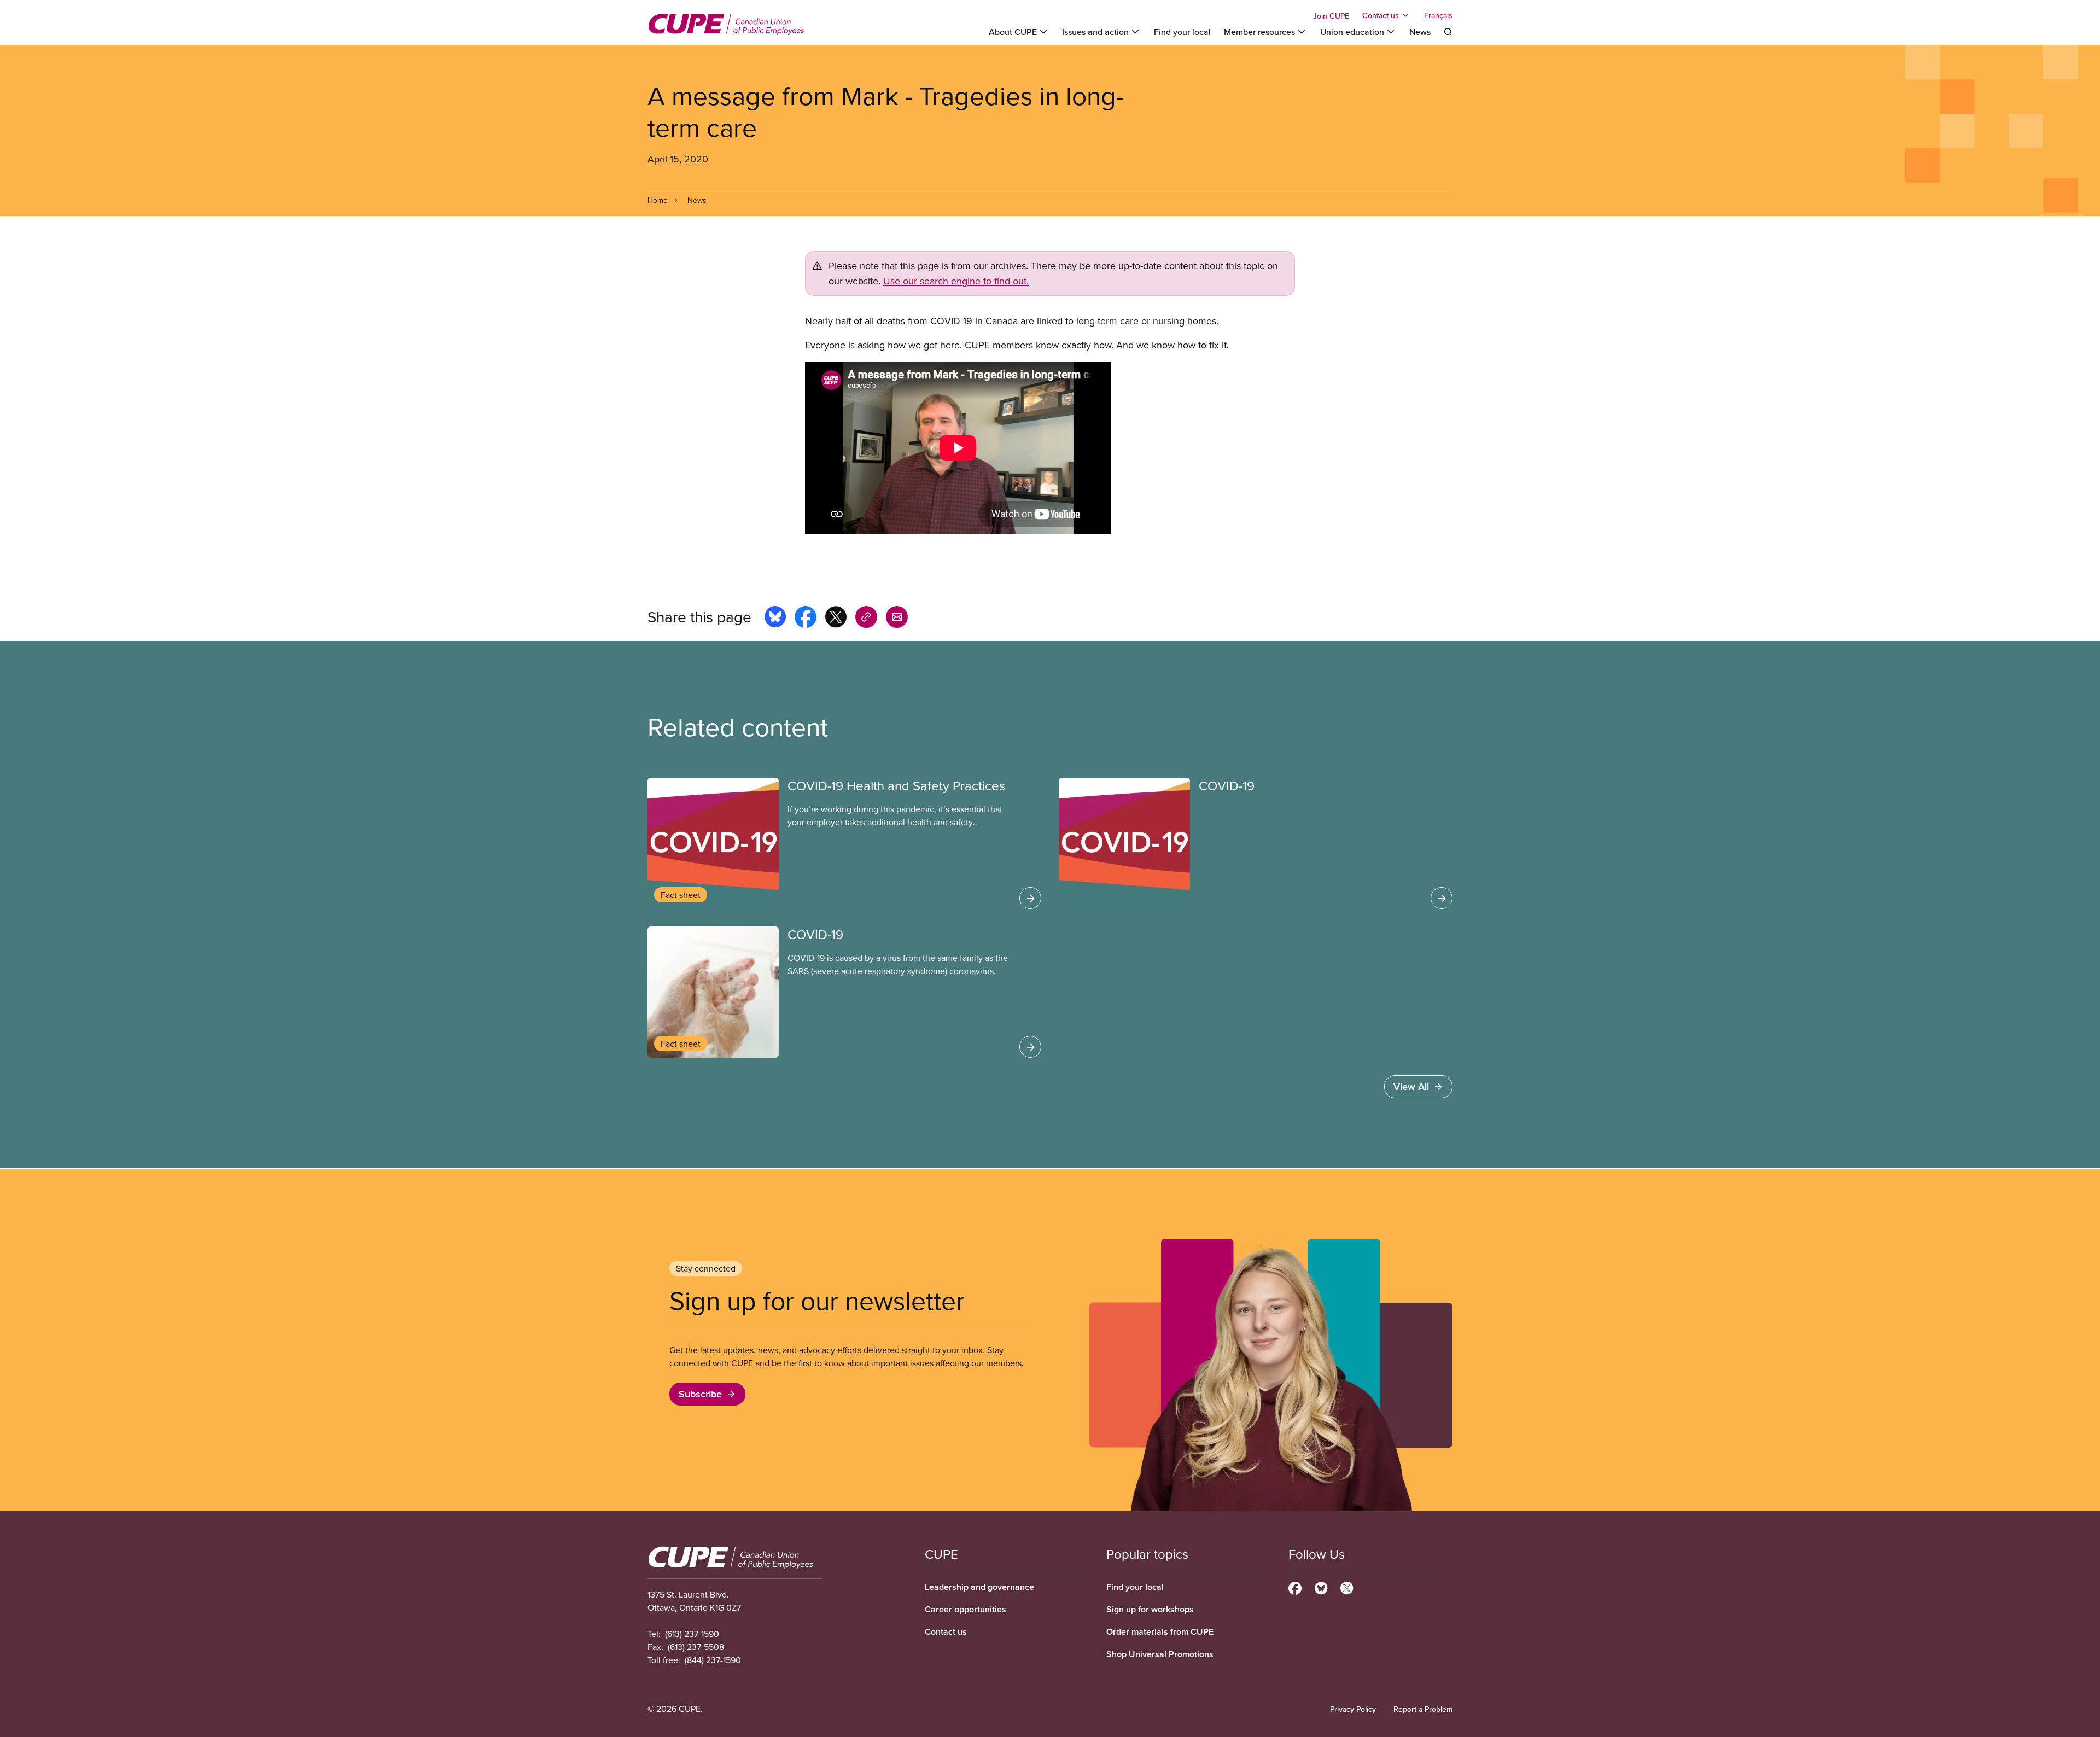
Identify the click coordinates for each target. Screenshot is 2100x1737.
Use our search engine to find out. (956, 281)
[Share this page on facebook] (806, 619)
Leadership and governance (979, 1587)
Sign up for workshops (1150, 1609)
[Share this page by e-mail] (897, 619)
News (1420, 32)
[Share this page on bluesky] (775, 619)
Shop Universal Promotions (1160, 1654)
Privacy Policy (1353, 1709)
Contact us (946, 1632)
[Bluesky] (1321, 1587)
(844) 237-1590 (713, 1660)
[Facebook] (1295, 1587)
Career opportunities (966, 1609)
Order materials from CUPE (1160, 1632)
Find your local (1182, 32)
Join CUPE (1331, 16)
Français (1438, 15)
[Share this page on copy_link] (866, 619)
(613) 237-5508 (696, 1647)
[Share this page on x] (836, 619)
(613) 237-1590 (692, 1634)
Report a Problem (1423, 1709)
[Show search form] (1448, 32)
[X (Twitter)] (1347, 1587)
